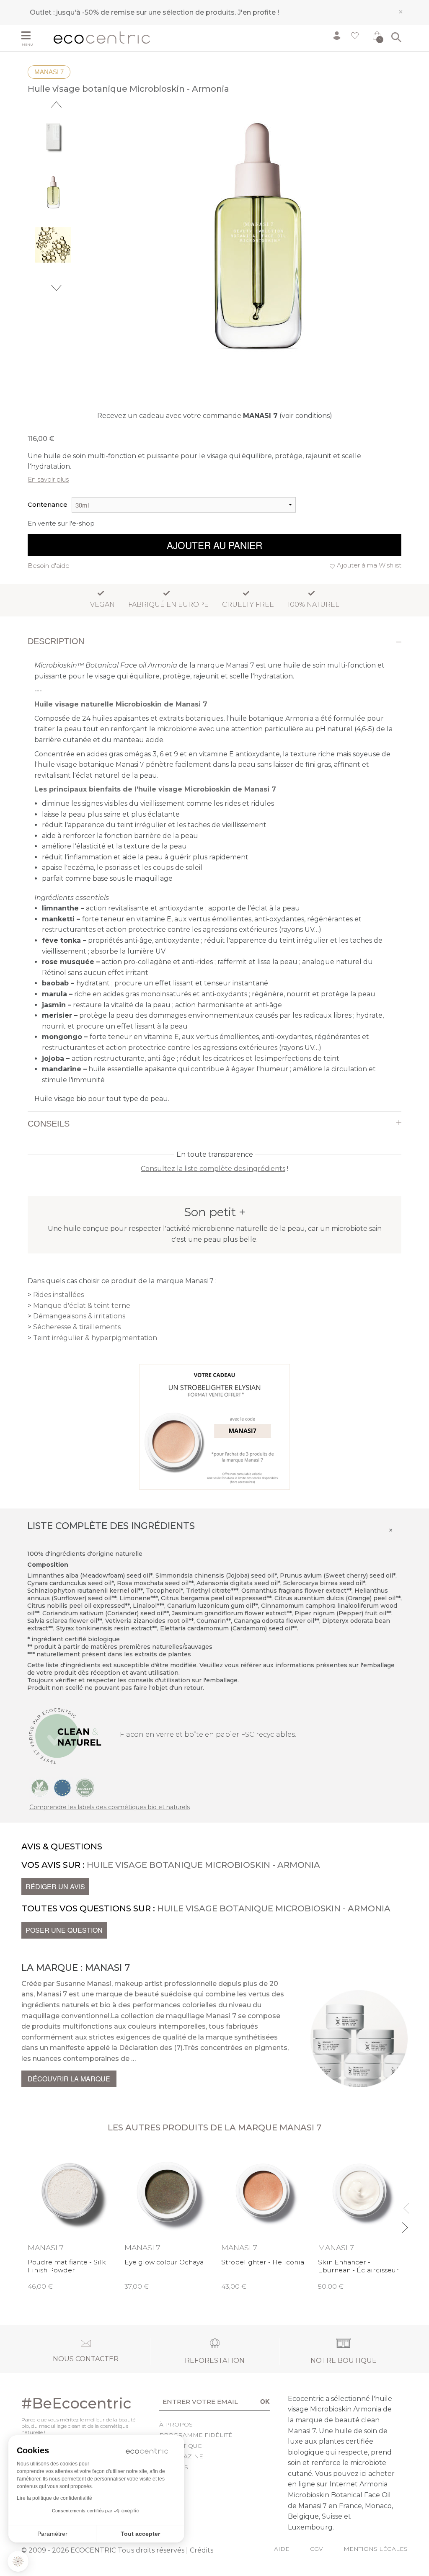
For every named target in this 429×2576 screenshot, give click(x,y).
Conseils (49, 1124)
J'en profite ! (258, 12)
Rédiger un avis (55, 1886)
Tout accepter (140, 2534)
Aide (282, 2549)
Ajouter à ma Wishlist (369, 565)
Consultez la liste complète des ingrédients (213, 1169)
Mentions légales (376, 2549)
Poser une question (64, 1930)
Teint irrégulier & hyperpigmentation (95, 1338)
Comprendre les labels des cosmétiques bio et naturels (110, 1807)
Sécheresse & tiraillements (77, 1327)
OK (265, 2401)
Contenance (48, 504)
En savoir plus (48, 479)
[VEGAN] (40, 1787)
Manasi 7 (49, 72)
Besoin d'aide (49, 566)
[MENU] (34, 36)
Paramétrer (52, 2534)
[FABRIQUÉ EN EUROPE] (62, 1787)
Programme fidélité (196, 2435)
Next (56, 288)
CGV (317, 2549)
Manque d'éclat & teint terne (82, 1306)
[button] (18, 2561)
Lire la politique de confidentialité (54, 2498)
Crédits (202, 2550)
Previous (56, 104)
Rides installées (58, 1295)
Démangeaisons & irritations (79, 1316)
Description (56, 641)
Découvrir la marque (69, 2079)
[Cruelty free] (85, 1787)
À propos (176, 2424)
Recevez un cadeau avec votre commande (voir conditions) (215, 416)
